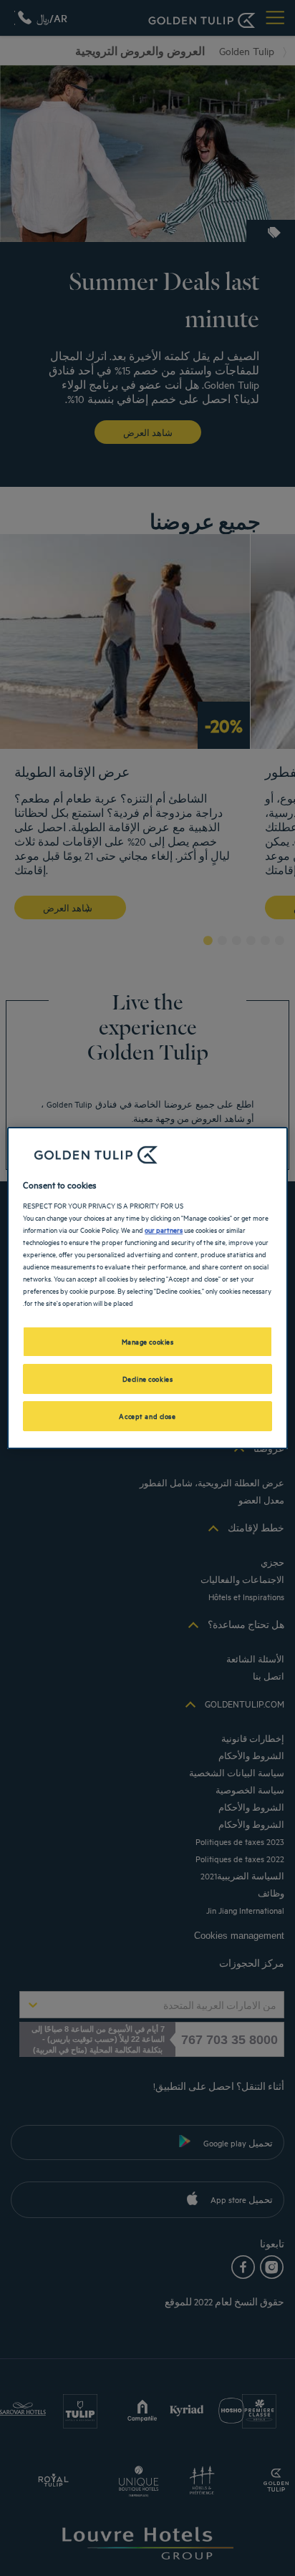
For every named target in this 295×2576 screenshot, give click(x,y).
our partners (164, 1229)
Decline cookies (148, 1378)
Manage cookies (148, 1341)
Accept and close (147, 1415)
